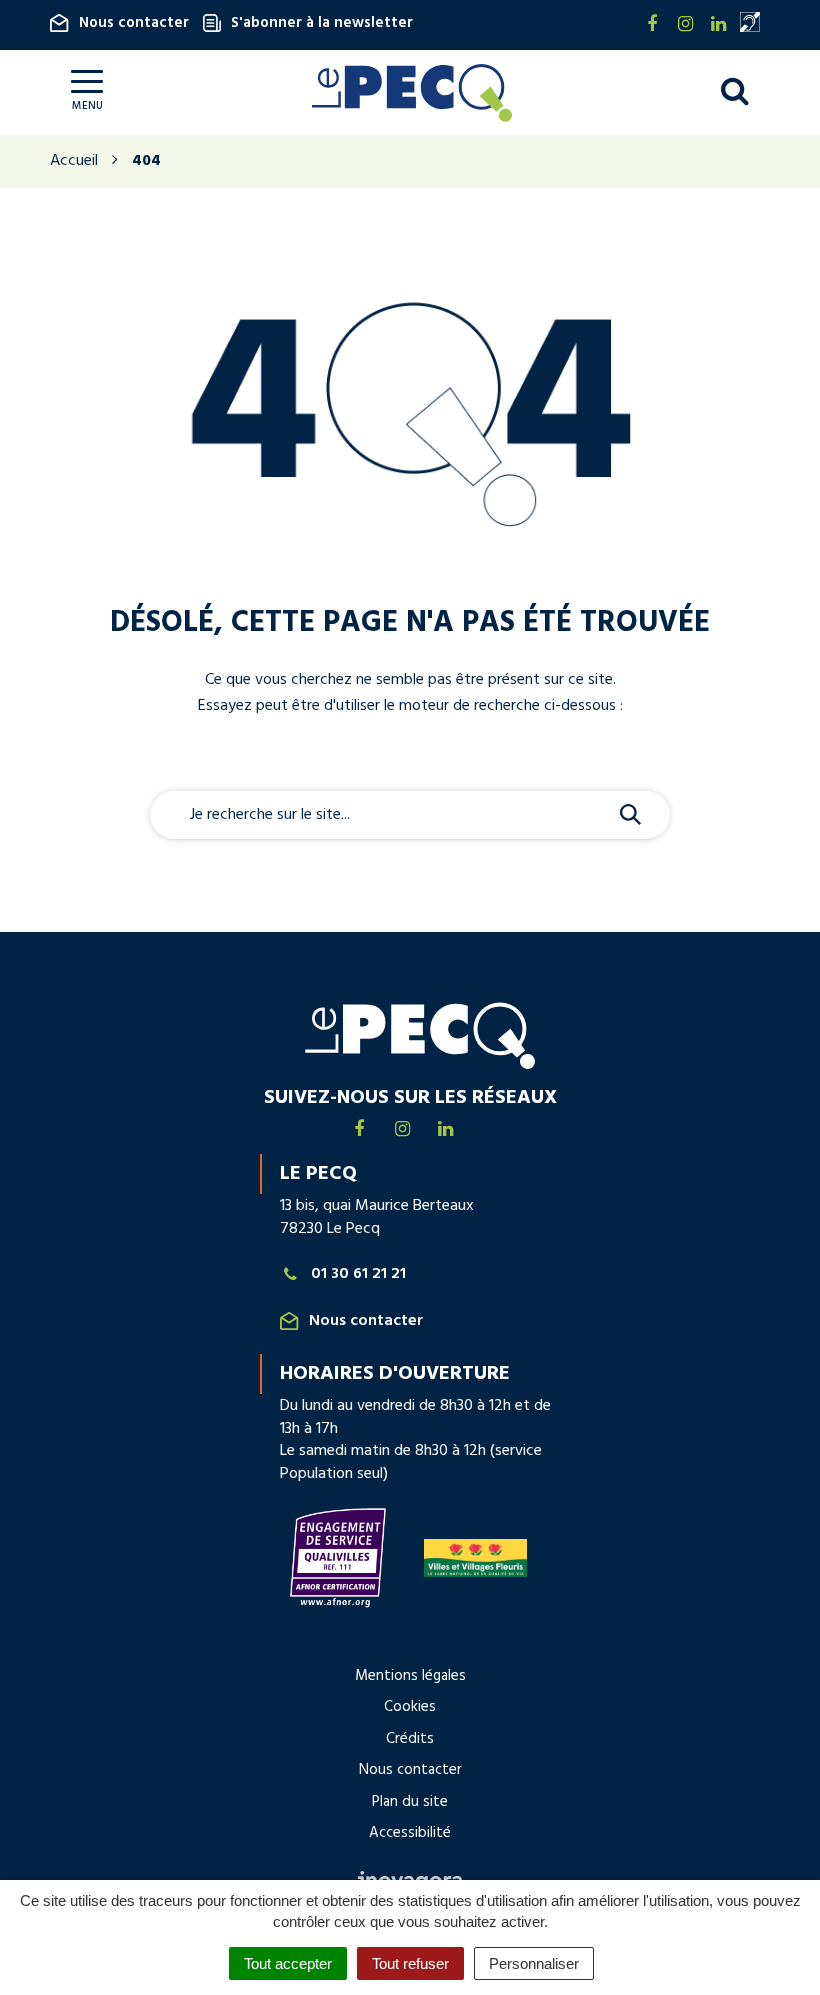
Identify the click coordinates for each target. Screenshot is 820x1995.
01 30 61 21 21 (358, 1274)
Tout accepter (288, 1963)
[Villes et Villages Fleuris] (476, 1558)
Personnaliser (534, 1963)
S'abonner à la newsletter (322, 23)
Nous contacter (134, 23)
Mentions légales (410, 1676)
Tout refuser (410, 1963)
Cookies (410, 1707)
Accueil (74, 161)
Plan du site (410, 1802)
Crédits (410, 1739)
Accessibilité (410, 1833)
